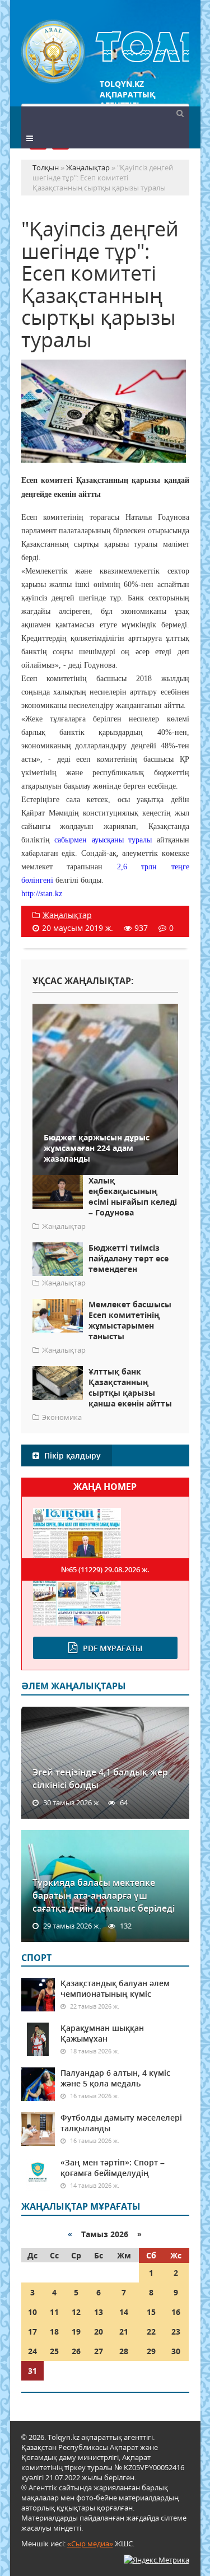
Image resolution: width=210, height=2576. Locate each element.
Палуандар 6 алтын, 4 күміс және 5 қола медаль (115, 2078)
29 (151, 2351)
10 (32, 2312)
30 (176, 2351)
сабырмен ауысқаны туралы (103, 840)
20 (99, 2332)
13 (99, 2312)
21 (124, 2332)
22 (151, 2332)
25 (54, 2351)
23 (176, 2332)
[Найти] (180, 113)
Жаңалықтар (67, 915)
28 (124, 2351)
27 (99, 2351)
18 (54, 2332)
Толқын (105, 52)
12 (76, 2312)
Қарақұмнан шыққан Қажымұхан (102, 2033)
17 (32, 2332)
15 (151, 2312)
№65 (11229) (105, 1569)
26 (76, 2351)
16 (176, 2312)
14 (124, 2312)
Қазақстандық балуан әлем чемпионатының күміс (115, 1988)
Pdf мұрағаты (113, 1648)
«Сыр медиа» (90, 2544)
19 (76, 2332)
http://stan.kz (42, 894)
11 (54, 2312)
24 (32, 2351)
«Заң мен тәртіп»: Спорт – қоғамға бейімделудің (113, 2168)
